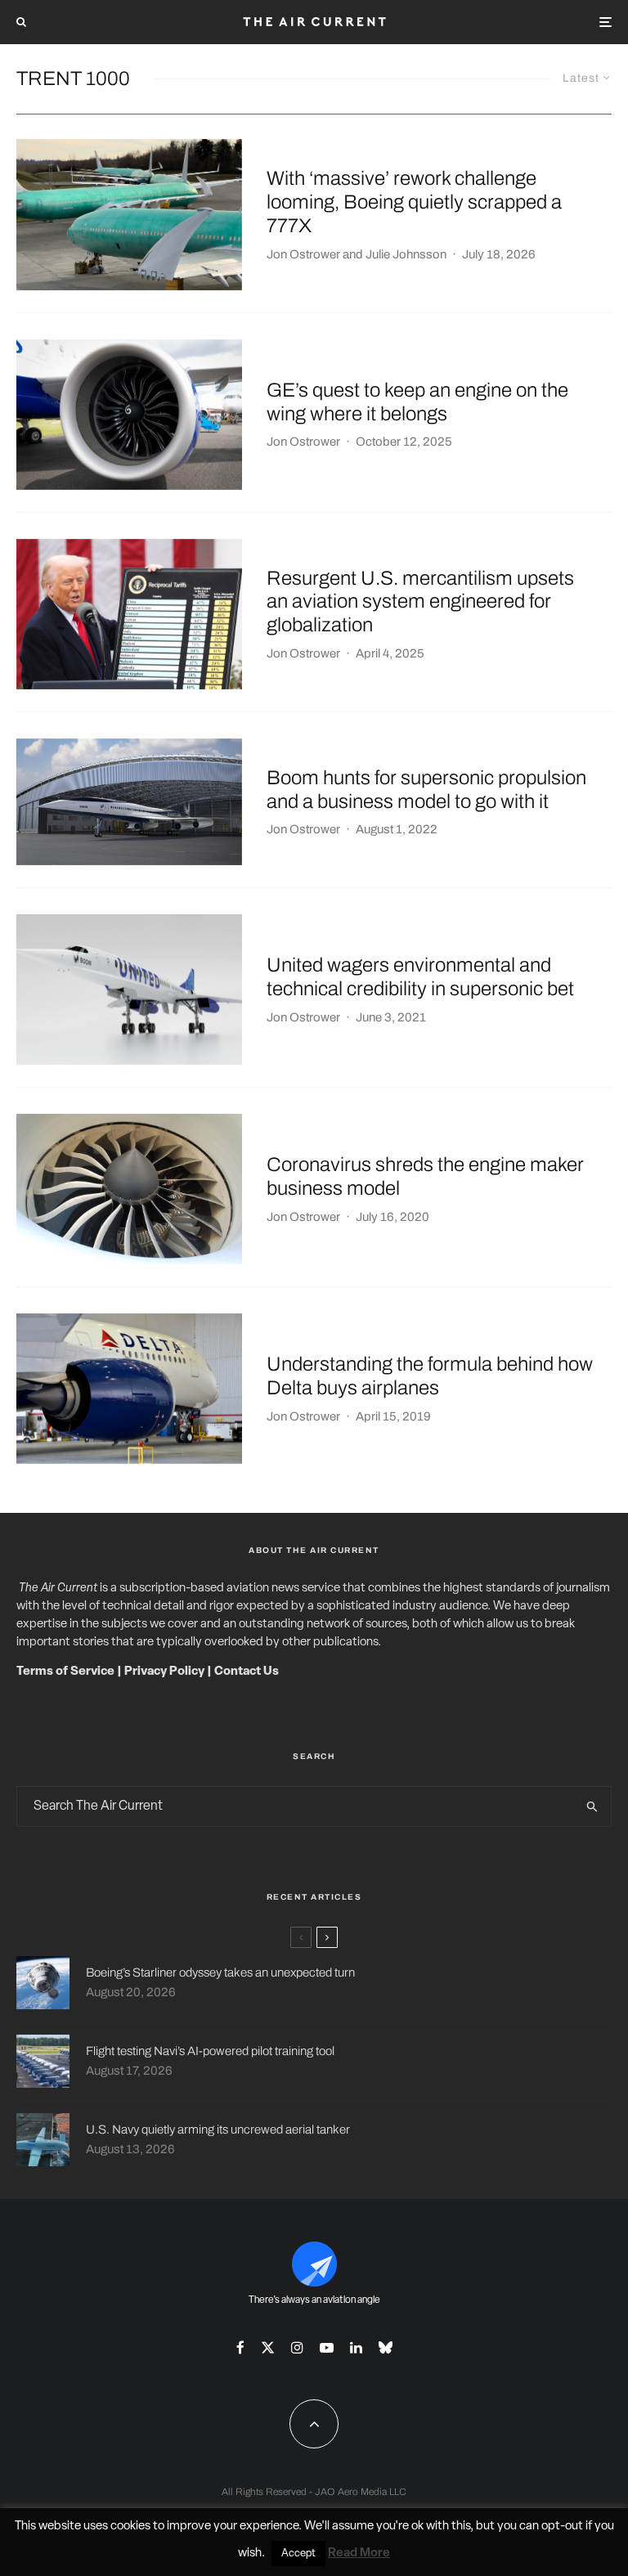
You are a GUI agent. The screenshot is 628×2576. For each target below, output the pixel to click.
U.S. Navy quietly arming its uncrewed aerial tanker (218, 2129)
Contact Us (247, 1672)
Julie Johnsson (406, 254)
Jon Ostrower (303, 254)
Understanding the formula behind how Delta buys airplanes (430, 1376)
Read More (359, 2554)
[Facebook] (240, 2347)
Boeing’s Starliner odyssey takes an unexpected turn (220, 1972)
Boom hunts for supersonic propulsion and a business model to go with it (426, 790)
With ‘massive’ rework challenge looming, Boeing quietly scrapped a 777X (414, 202)
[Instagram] (297, 2347)
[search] (592, 1806)
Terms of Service (65, 1672)
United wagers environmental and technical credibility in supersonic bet (420, 977)
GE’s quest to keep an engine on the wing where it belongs (417, 402)
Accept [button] (298, 2554)
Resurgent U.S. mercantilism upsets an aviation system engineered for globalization (420, 602)
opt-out (562, 2527)
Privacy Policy (164, 1672)
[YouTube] (327, 2347)
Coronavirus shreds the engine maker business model (425, 1176)
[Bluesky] (386, 2347)
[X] (268, 2347)
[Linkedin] (356, 2347)
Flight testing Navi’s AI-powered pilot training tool (210, 2051)
